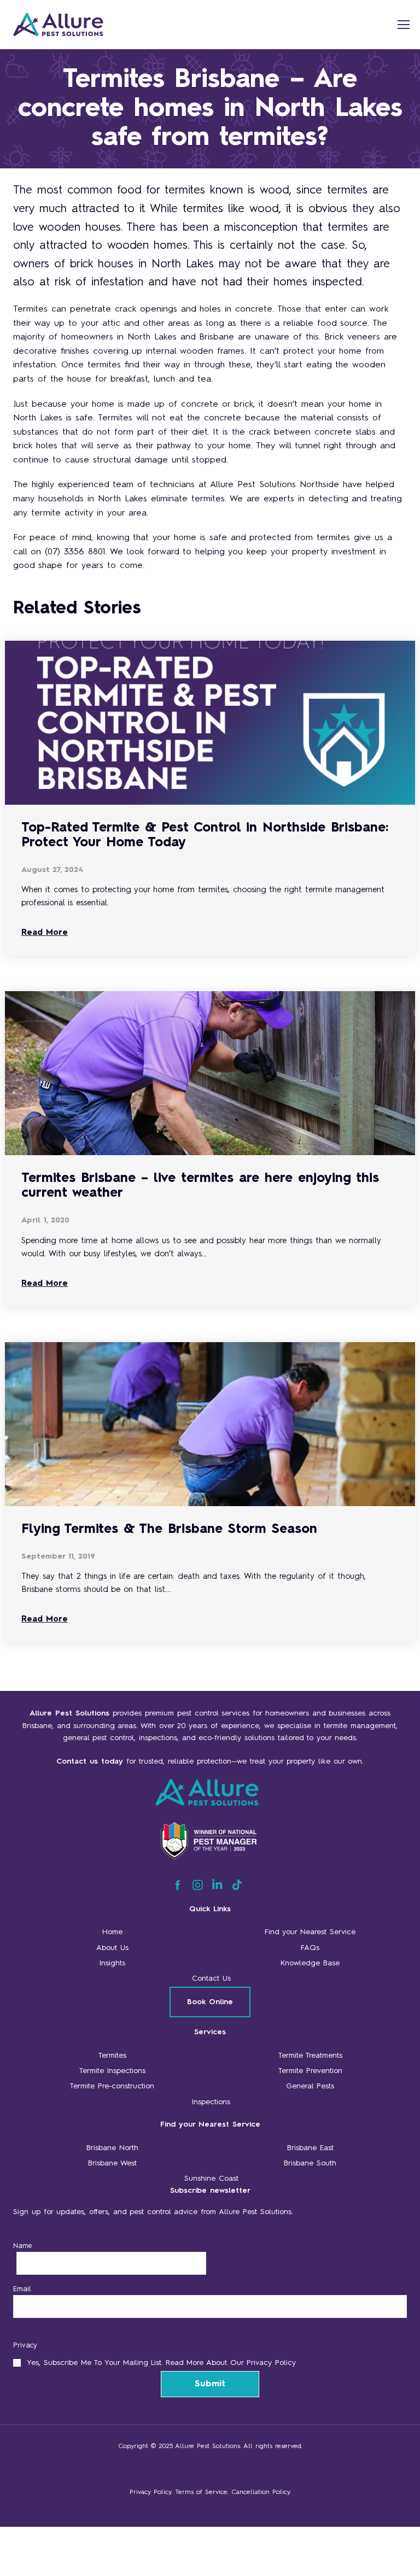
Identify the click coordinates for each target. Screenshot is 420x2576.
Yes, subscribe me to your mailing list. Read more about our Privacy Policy (161, 2363)
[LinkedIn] (217, 1888)
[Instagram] (198, 1888)
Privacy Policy (150, 2492)
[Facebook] (177, 1888)
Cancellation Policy (261, 2492)
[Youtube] (237, 1888)
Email (22, 2289)
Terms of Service (201, 2492)
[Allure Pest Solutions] (95, 25)
